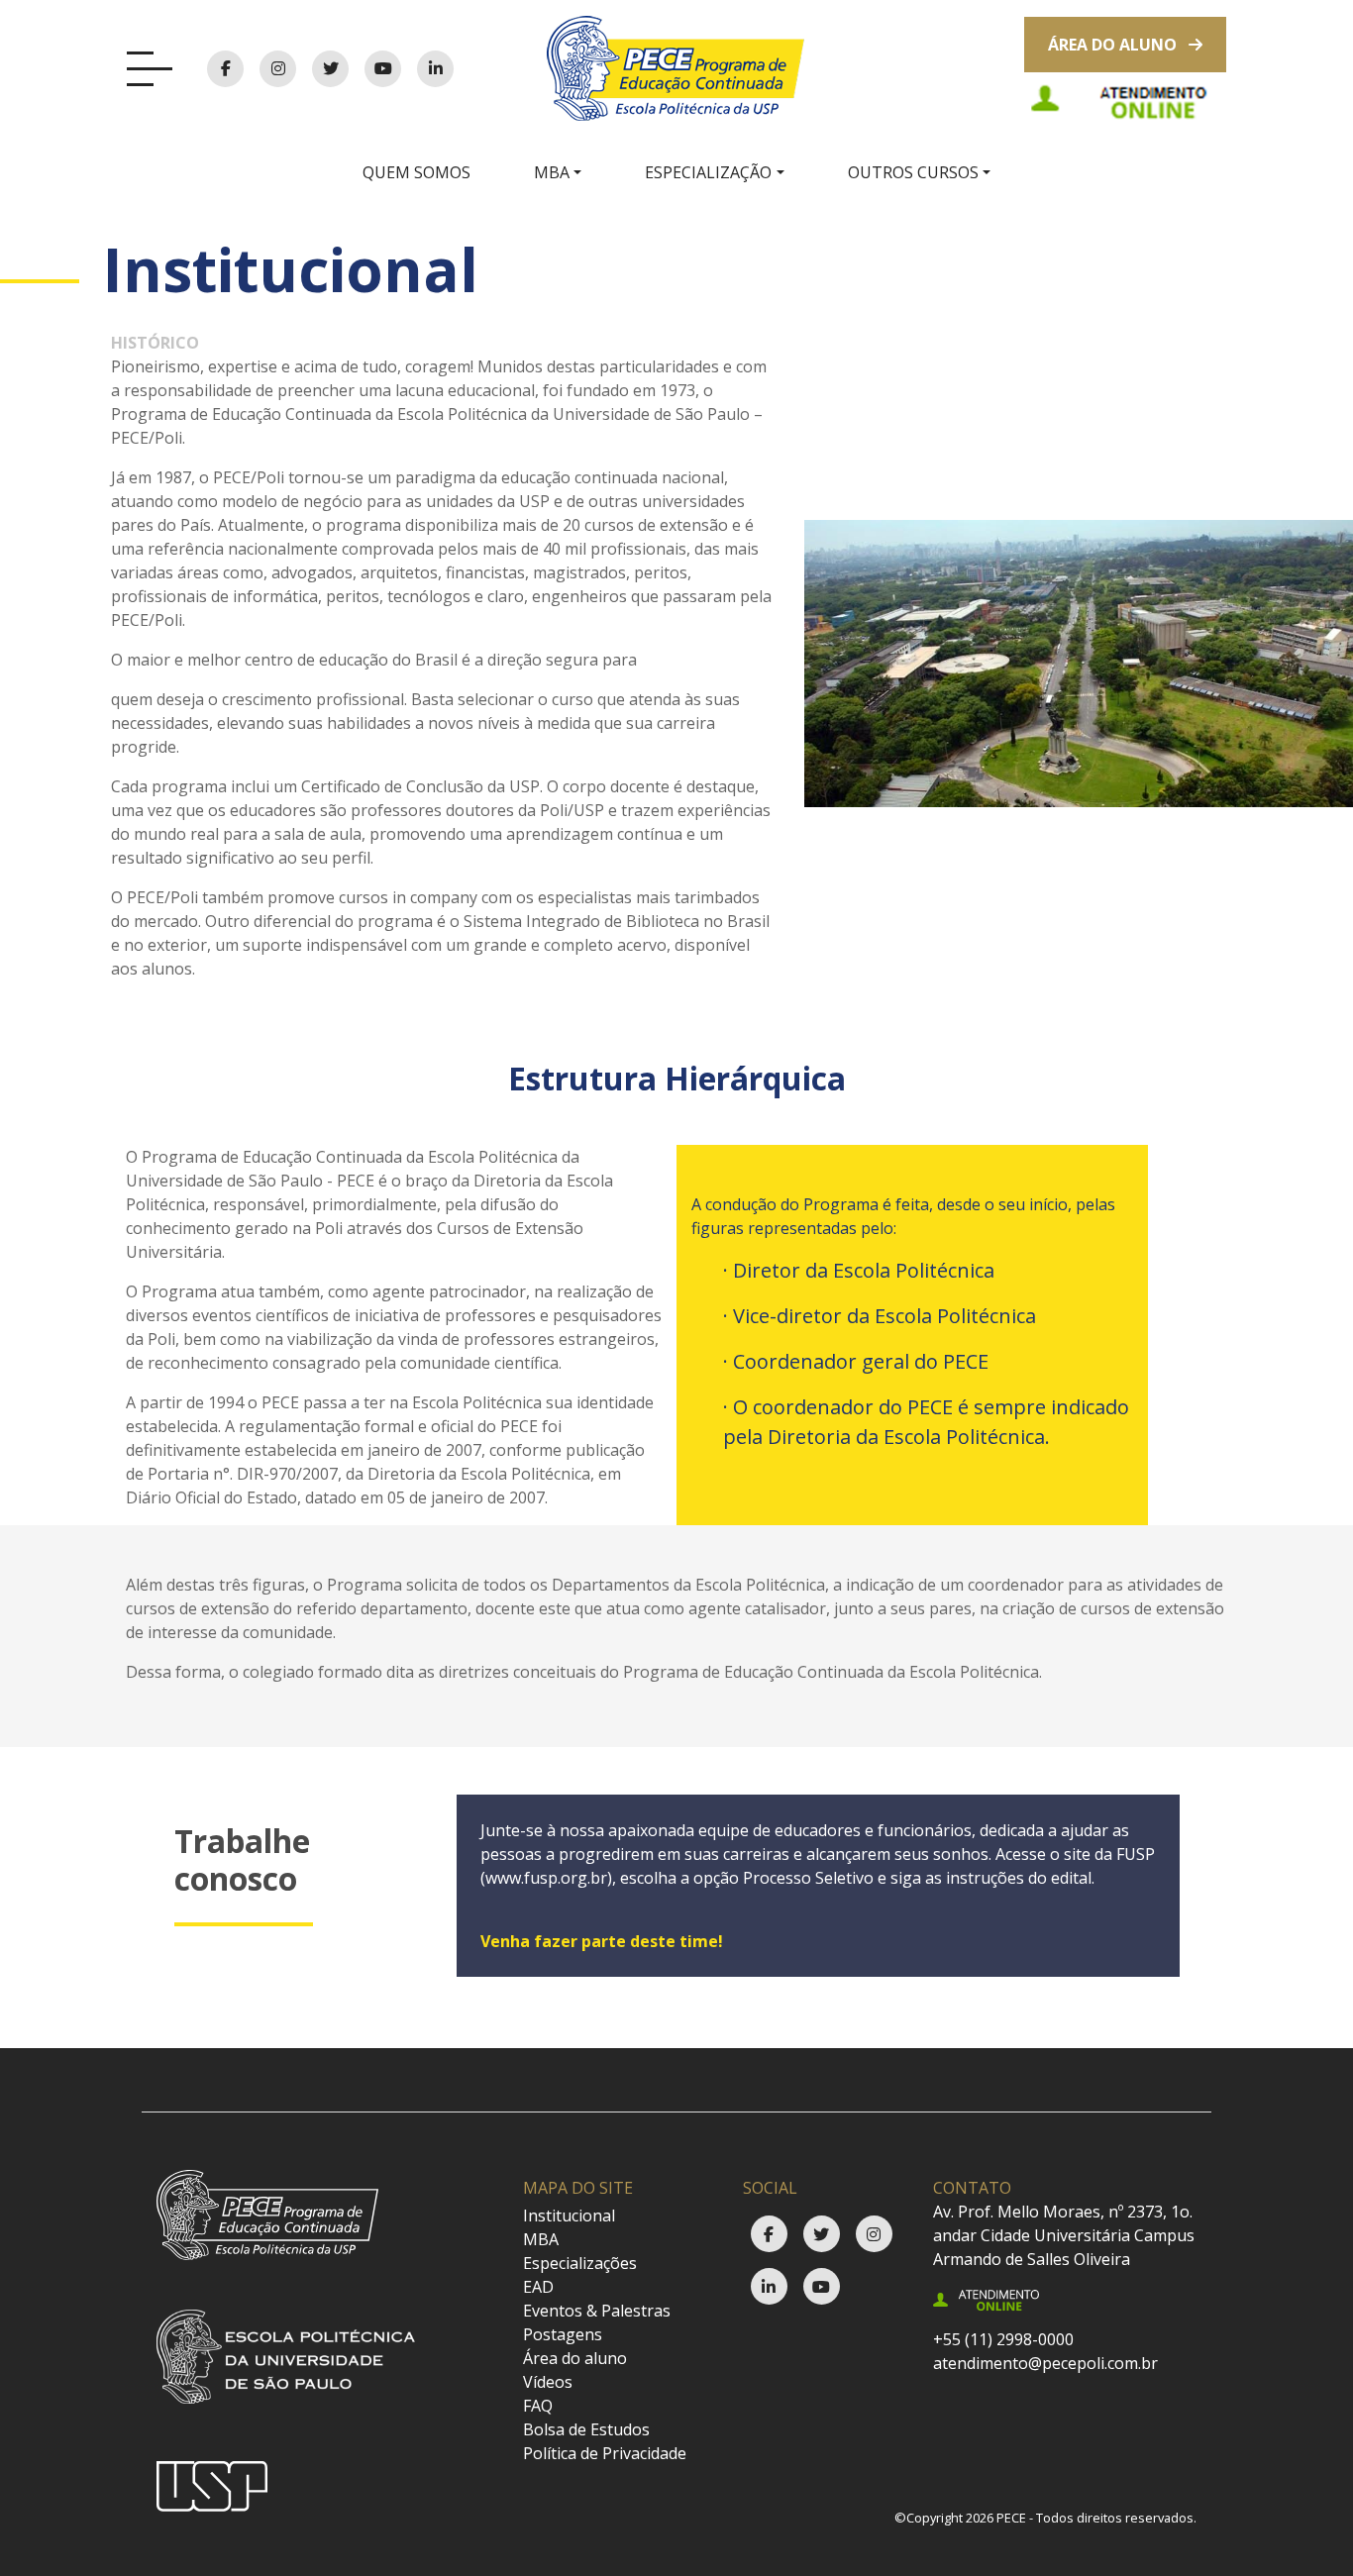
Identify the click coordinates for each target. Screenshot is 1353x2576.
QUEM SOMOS (416, 172)
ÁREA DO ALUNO (1114, 45)
